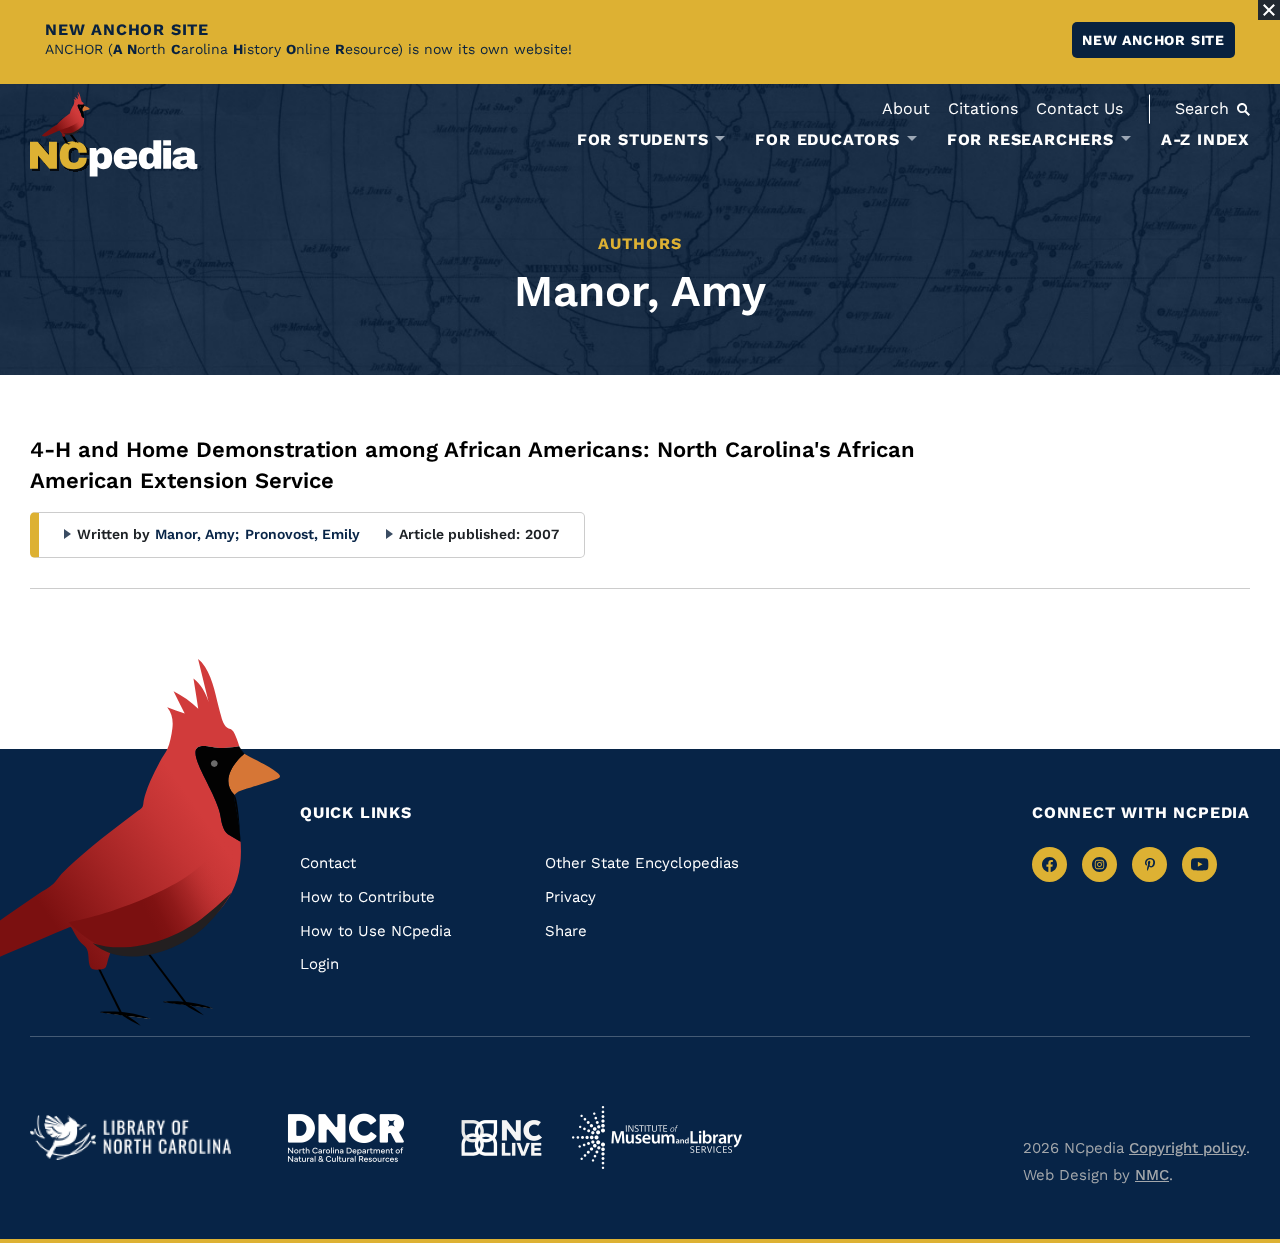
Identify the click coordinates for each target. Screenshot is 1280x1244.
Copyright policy (1187, 1148)
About (906, 108)
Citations (983, 108)
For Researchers (1030, 140)
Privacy (570, 897)
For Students (643, 140)
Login (319, 964)
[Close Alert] (1269, 10)
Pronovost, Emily (302, 534)
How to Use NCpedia (375, 931)
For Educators (827, 140)
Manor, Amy (197, 534)
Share (566, 931)
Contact (328, 863)
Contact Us (1079, 108)
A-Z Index (1205, 139)
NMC (1152, 1175)
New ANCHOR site (1153, 40)
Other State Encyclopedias (642, 863)
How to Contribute (367, 897)
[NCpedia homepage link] (114, 134)
